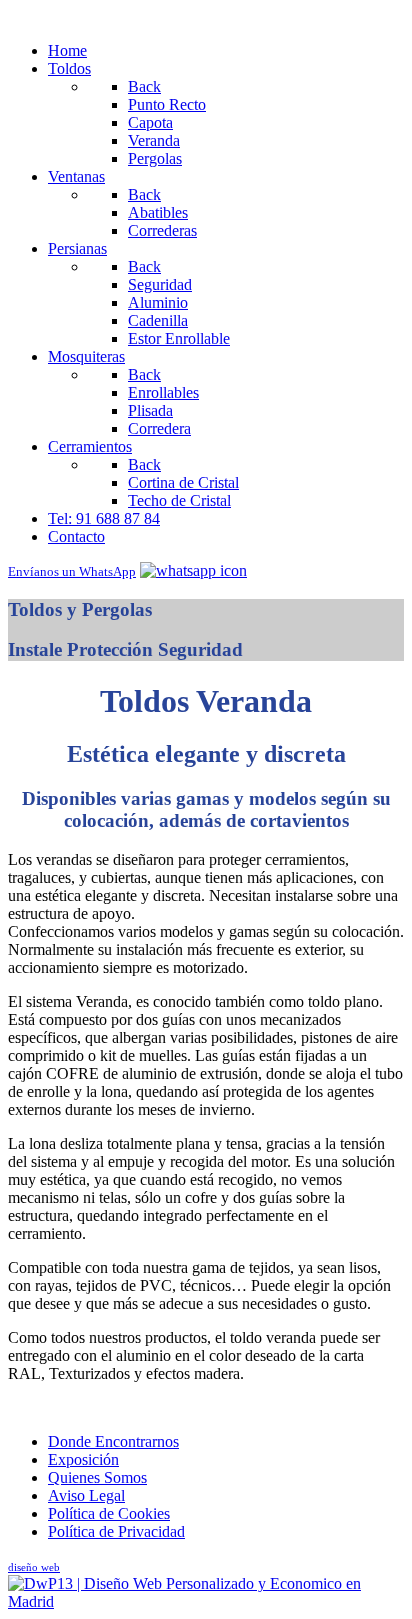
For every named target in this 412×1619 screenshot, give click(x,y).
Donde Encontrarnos (113, 1441)
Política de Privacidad (116, 1531)
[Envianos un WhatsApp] (193, 570)
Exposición (83, 1459)
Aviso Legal (86, 1495)
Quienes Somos (97, 1477)
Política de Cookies (109, 1513)
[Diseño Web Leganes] (206, 1601)
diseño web (34, 1567)
